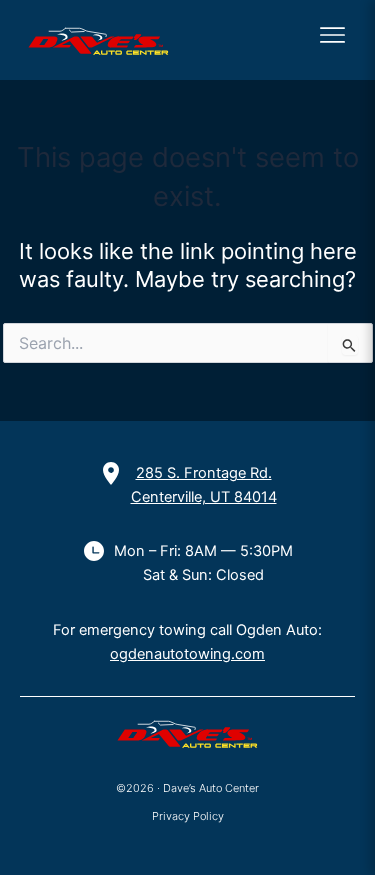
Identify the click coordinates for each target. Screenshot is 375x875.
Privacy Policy (188, 816)
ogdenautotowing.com (187, 654)
